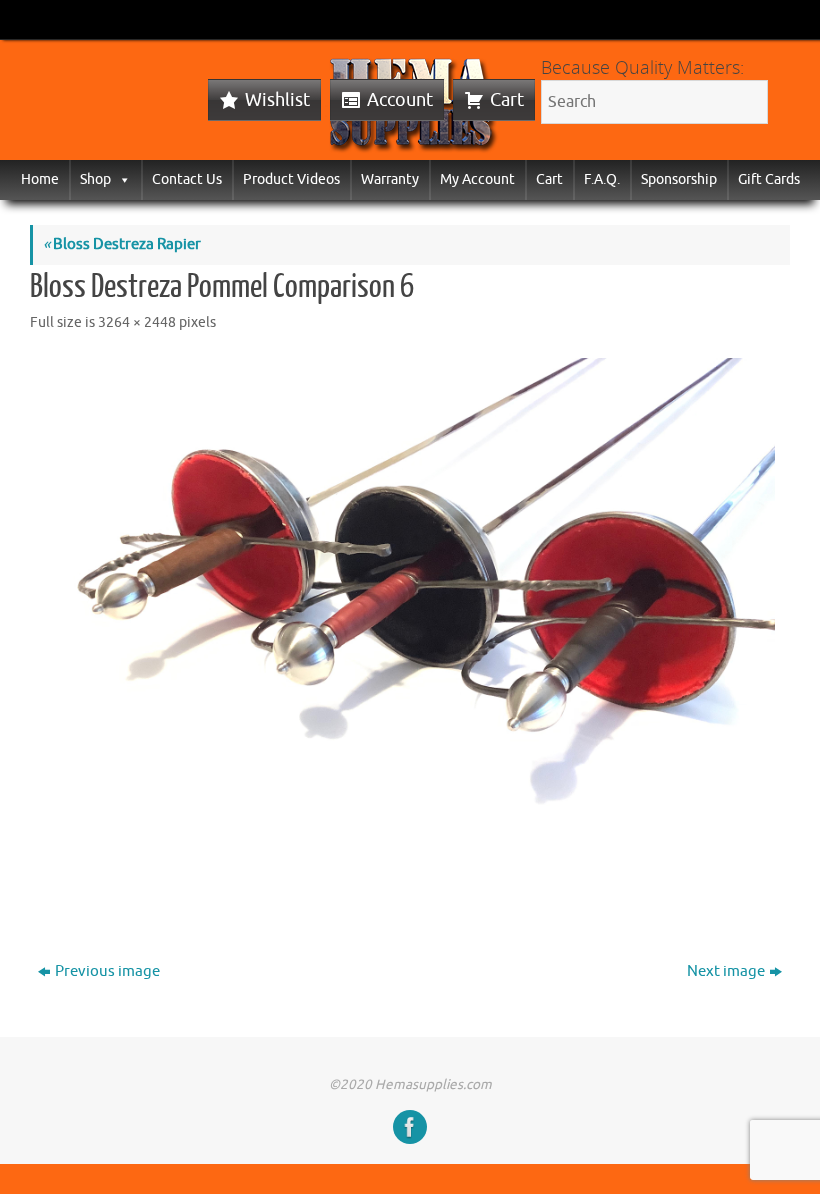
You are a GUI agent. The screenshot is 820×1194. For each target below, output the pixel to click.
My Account (477, 179)
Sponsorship (679, 179)
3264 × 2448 (137, 322)
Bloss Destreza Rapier (122, 244)
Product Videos (291, 179)
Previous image (107, 971)
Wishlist (277, 100)
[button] (121, 179)
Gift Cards (769, 179)
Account (400, 100)
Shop (95, 179)
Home (40, 179)
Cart (507, 100)
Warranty (390, 179)
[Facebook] (410, 1127)
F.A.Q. (602, 179)
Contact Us (187, 179)
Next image (726, 971)
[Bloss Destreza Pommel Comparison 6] (410, 631)
